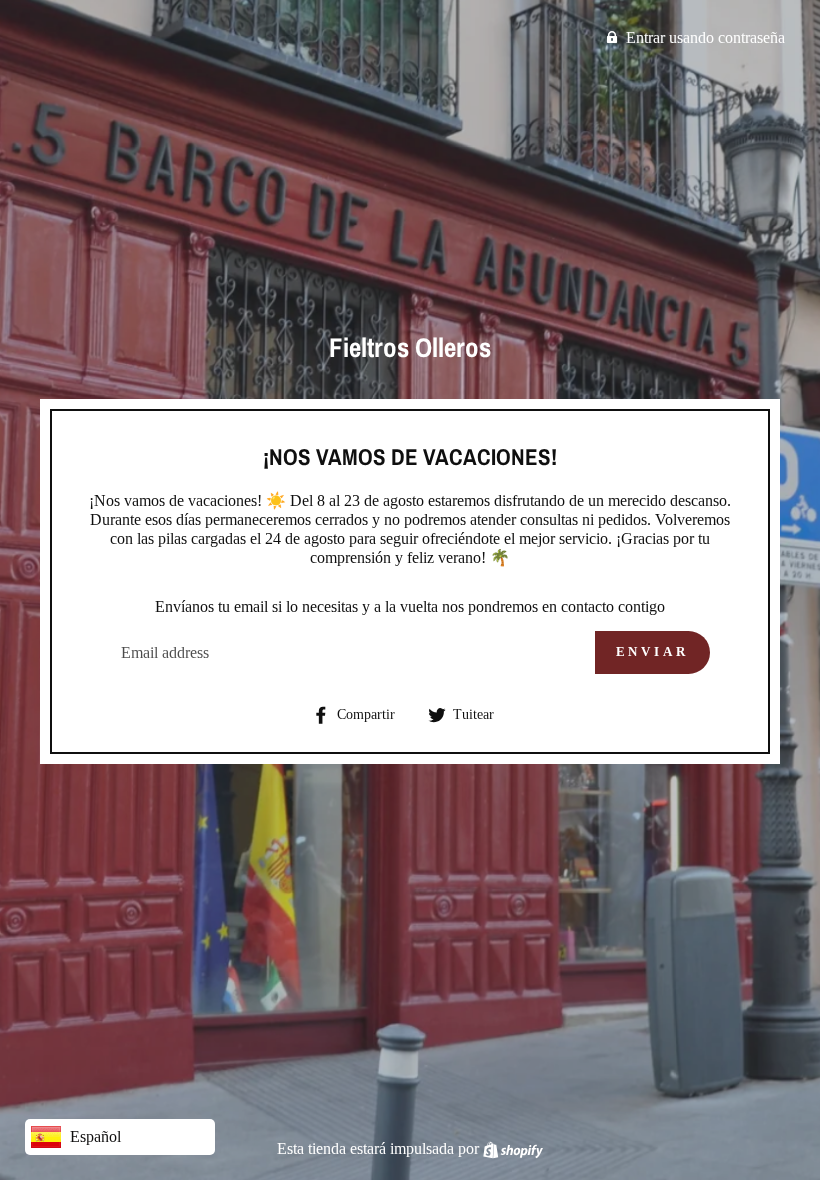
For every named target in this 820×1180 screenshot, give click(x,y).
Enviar (652, 651)
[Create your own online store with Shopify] (513, 1148)
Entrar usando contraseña (705, 37)
